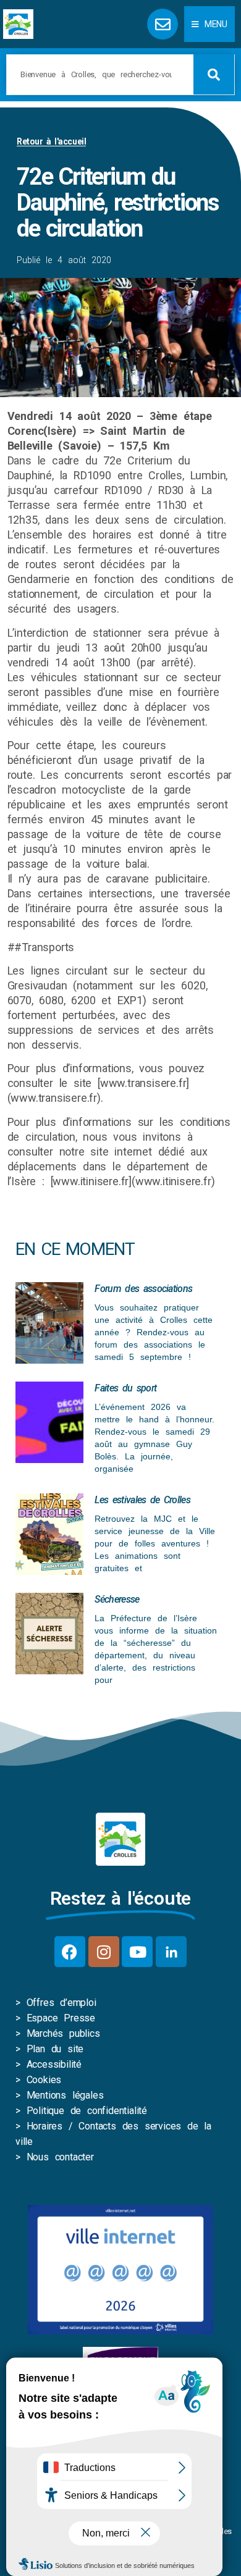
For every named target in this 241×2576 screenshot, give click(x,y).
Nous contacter (60, 2157)
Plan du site (55, 2049)
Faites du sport (125, 1388)
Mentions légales (65, 2095)
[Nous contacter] (163, 24)
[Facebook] (70, 1952)
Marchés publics (63, 2033)
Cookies (44, 2080)
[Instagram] (104, 1952)
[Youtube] (137, 1952)
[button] (209, 24)
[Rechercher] (214, 74)
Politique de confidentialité (87, 2111)
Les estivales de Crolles (142, 1500)
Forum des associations (143, 1289)
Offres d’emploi (61, 2003)
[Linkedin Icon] (171, 1952)
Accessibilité (54, 2064)
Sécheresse (117, 1599)
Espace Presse (61, 2018)
